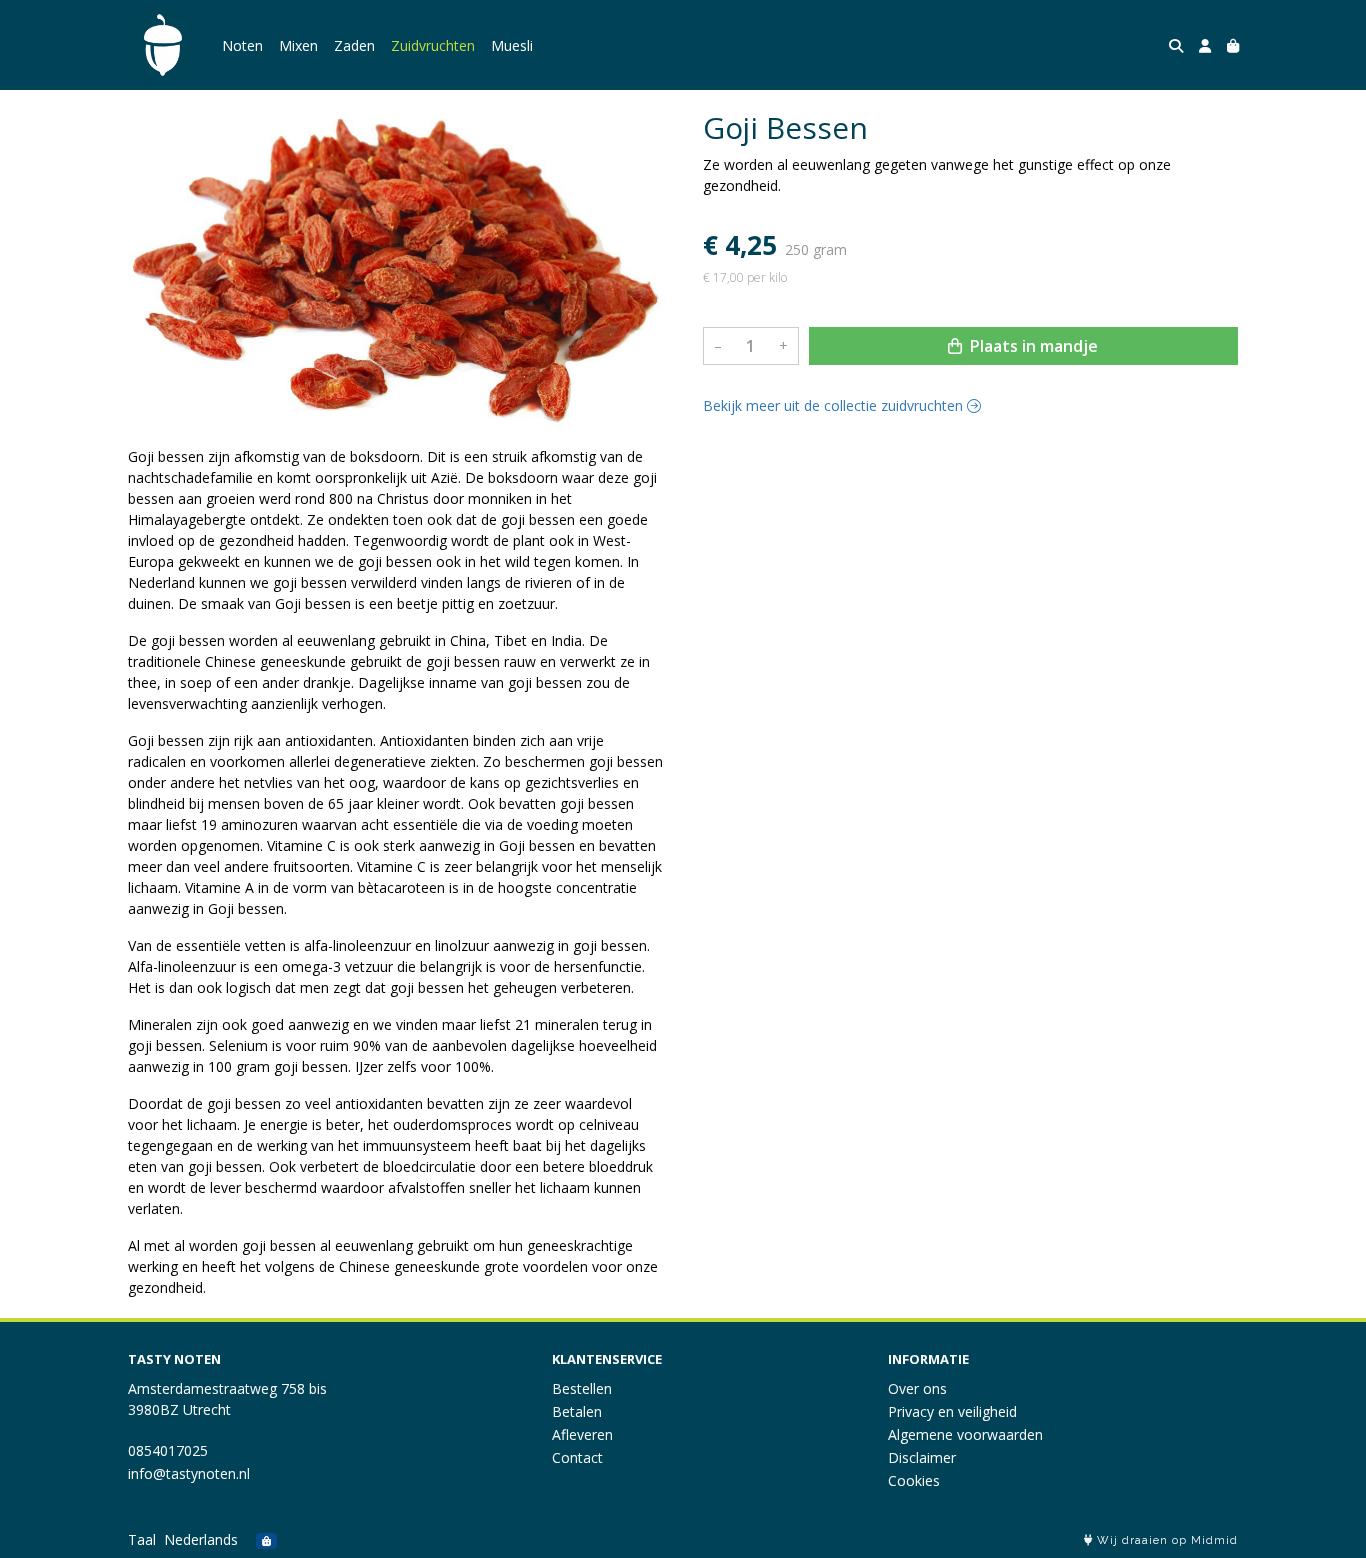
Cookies (914, 1480)
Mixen (298, 45)
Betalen (577, 1411)
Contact (577, 1457)
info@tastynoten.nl (189, 1473)
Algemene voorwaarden (965, 1434)
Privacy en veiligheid (952, 1411)
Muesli (512, 45)
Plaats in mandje (1032, 346)
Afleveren (582, 1434)
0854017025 (168, 1450)
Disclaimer (922, 1457)
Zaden (354, 45)
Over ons (917, 1388)
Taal (142, 1539)
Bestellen (582, 1388)
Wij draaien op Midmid (1165, 1540)
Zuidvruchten (433, 45)
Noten (242, 45)
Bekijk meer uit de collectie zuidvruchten (835, 405)
